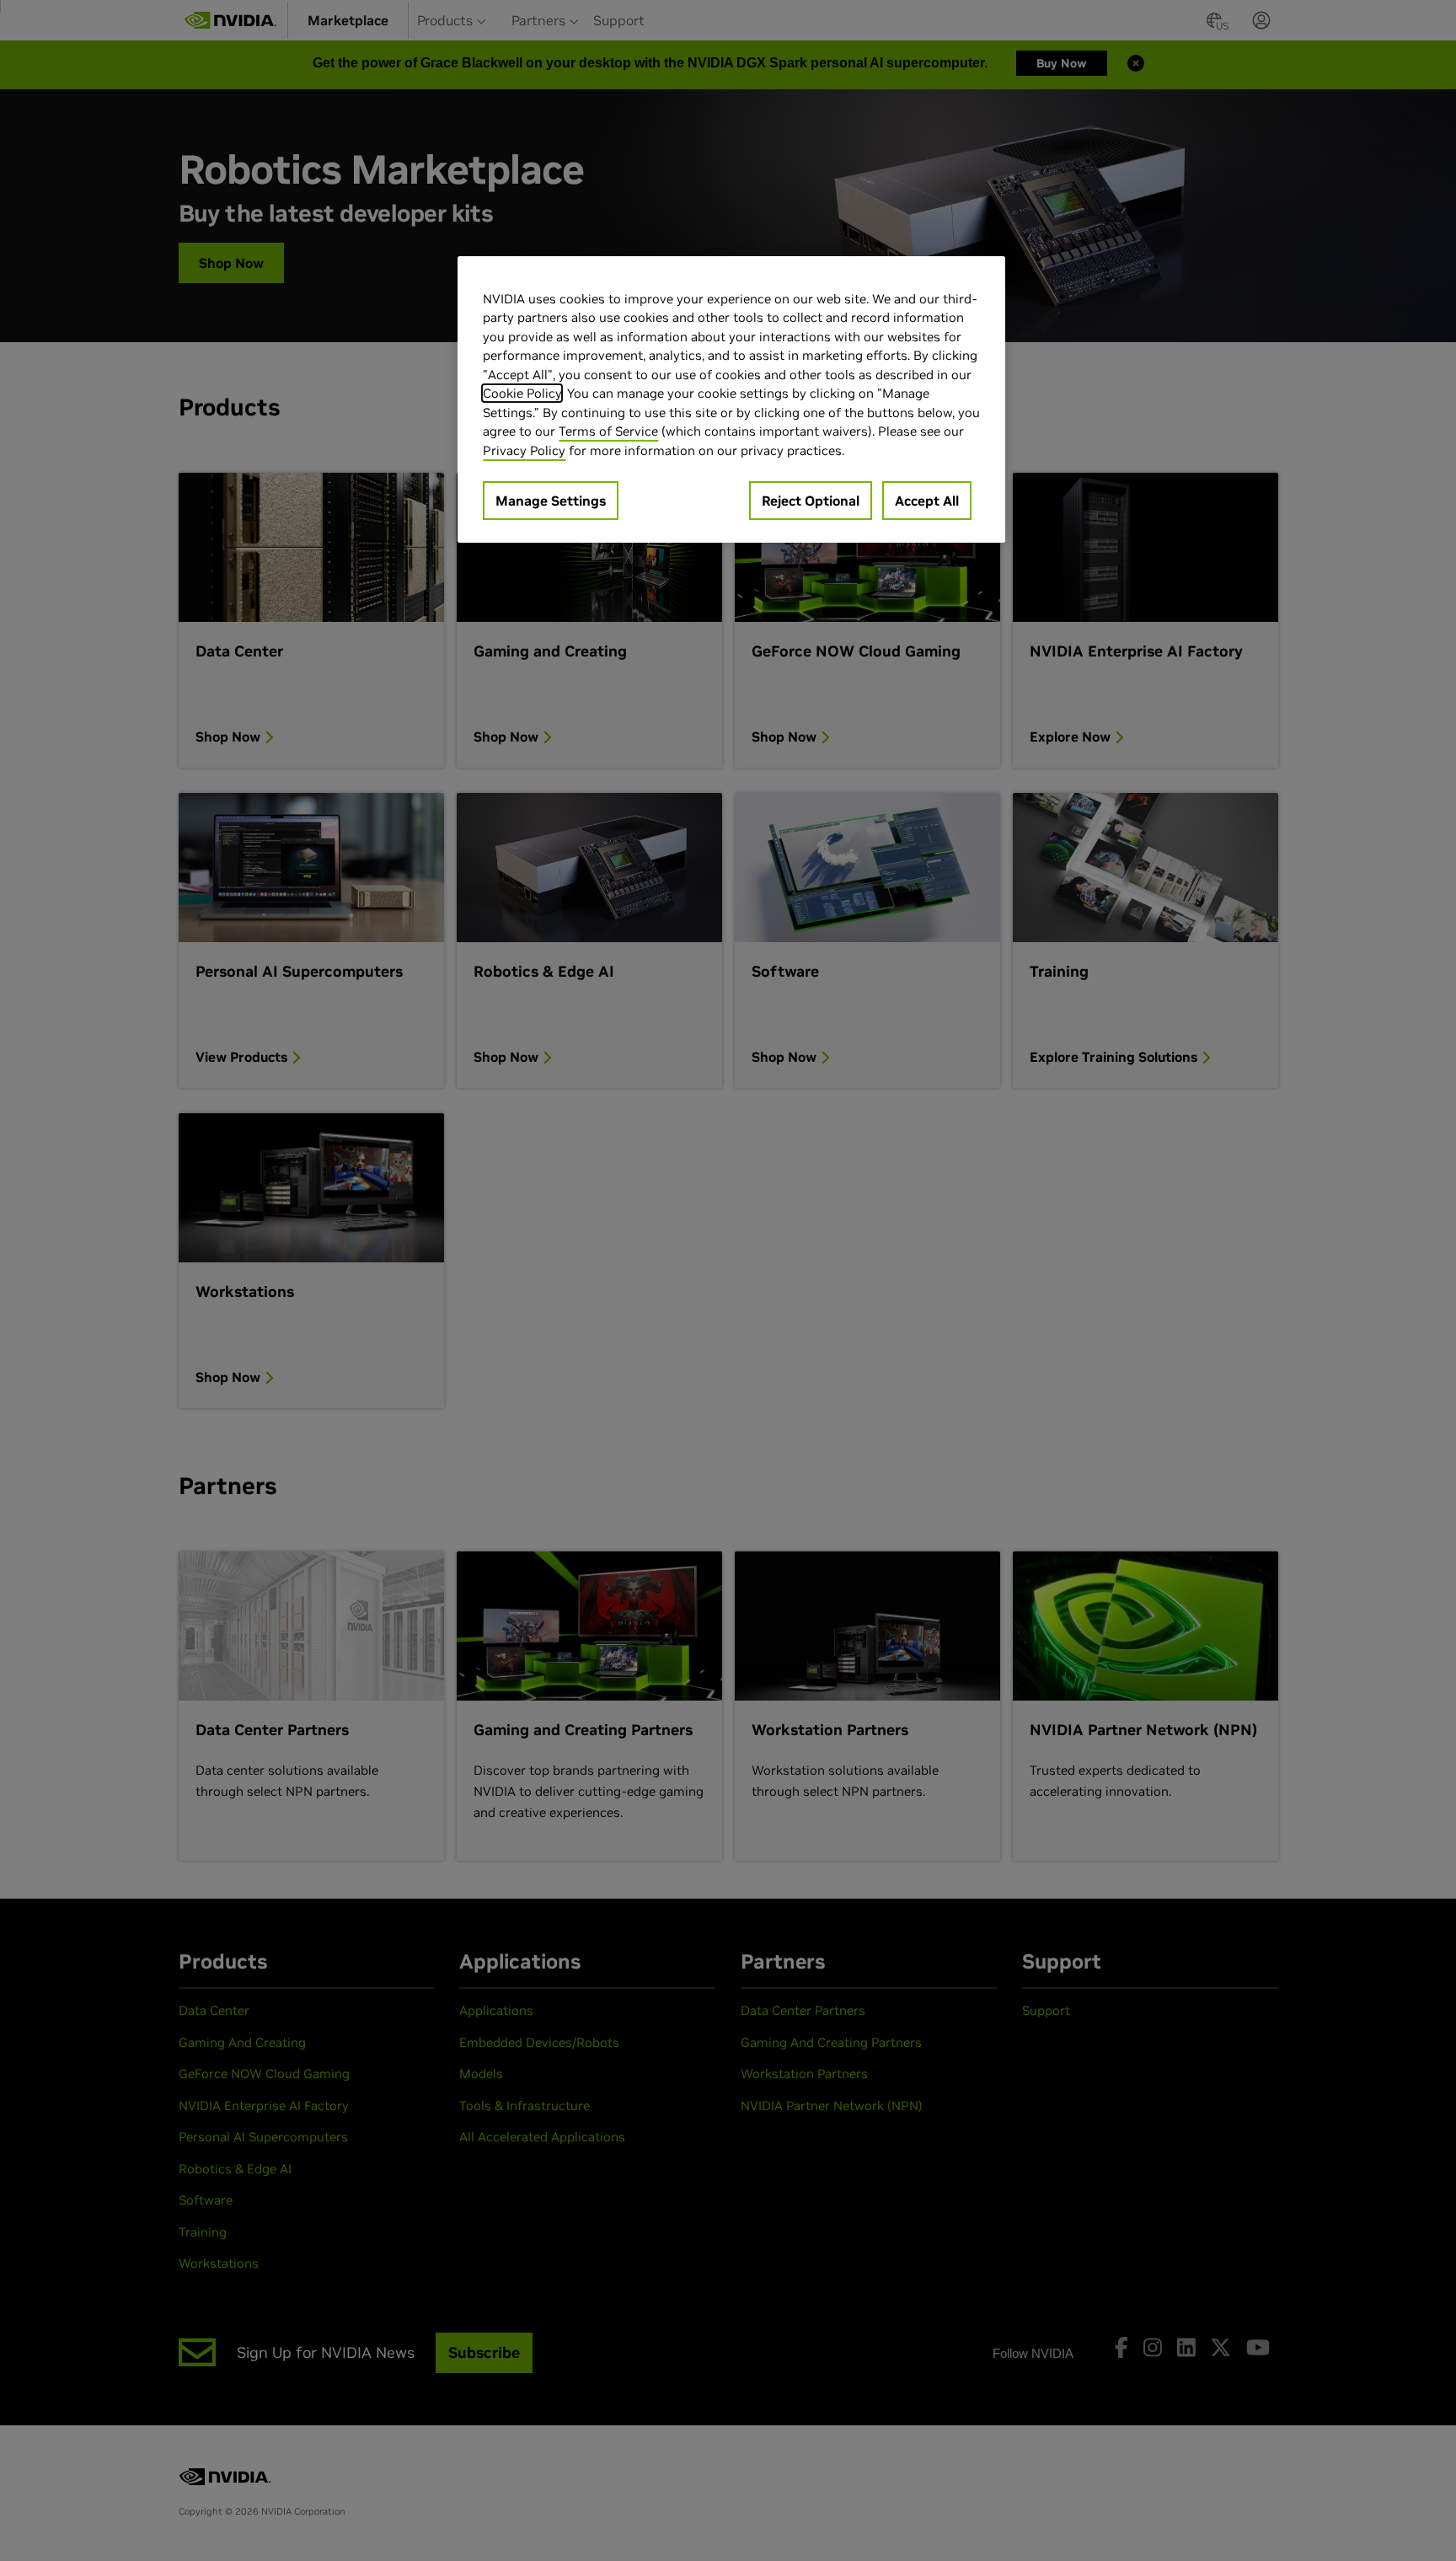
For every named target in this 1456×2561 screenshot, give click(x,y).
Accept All (927, 501)
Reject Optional (811, 501)
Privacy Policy (524, 450)
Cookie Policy (522, 393)
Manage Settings (551, 501)
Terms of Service (608, 431)
